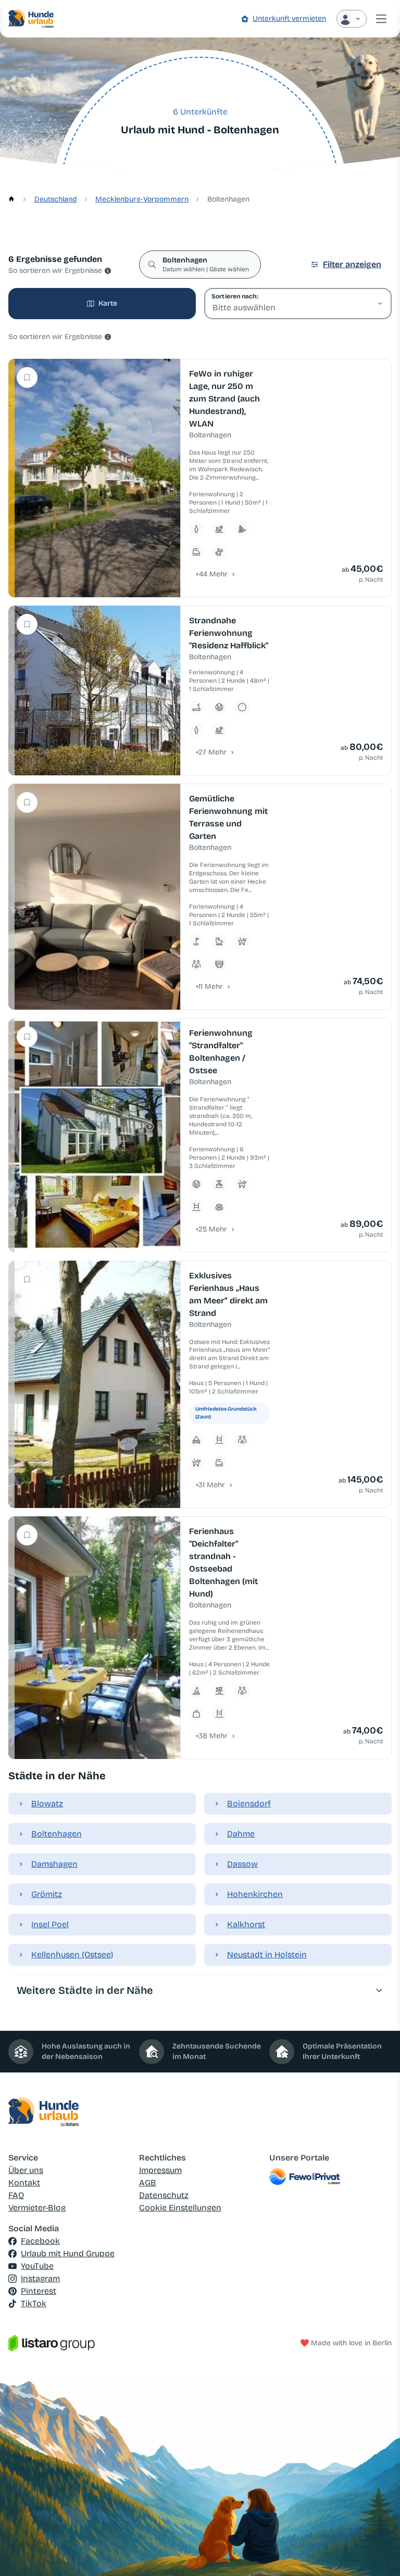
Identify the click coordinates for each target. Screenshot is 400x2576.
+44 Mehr (211, 574)
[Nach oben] (377, 2553)
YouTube (37, 2266)
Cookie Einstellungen (180, 2208)
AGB (148, 2183)
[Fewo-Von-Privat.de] (330, 2177)
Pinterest (39, 2291)
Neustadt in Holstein (267, 1955)
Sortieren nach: (235, 296)
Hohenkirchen (255, 1894)
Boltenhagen (57, 1834)
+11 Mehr (209, 987)
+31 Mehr (210, 1485)
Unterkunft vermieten (289, 18)
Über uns (26, 2170)
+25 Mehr (211, 1229)
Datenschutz (164, 2195)
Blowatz (47, 1804)
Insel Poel (50, 1924)
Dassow (242, 1864)
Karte (108, 303)
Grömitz (47, 1894)
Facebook (40, 2241)
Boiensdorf (249, 1804)
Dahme (241, 1834)
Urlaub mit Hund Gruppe (68, 2253)
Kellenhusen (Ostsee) (72, 1955)
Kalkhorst (246, 1924)
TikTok (34, 2303)
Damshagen (54, 1864)
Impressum (160, 2170)
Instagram (40, 2278)
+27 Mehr (211, 752)
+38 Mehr (211, 1736)
